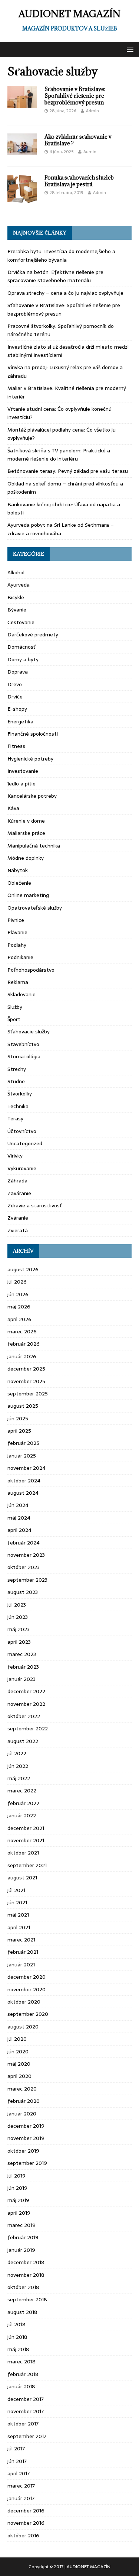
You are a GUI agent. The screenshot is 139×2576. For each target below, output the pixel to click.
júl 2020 (17, 2039)
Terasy (15, 1118)
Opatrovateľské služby (35, 908)
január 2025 (22, 1456)
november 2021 (26, 1840)
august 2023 (23, 1592)
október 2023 (24, 1567)
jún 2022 (18, 1766)
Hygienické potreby (30, 759)
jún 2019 (17, 2188)
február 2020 (24, 2101)
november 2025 (26, 1381)
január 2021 (21, 1965)
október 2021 (23, 1853)
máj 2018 (18, 2349)
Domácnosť (21, 647)
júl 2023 (17, 1605)
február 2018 (23, 2374)
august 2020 (23, 2027)
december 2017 (26, 2399)
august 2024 (23, 1493)
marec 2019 (21, 2225)
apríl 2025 (19, 1431)
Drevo (15, 684)
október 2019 (23, 2151)
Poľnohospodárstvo (31, 970)
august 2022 (23, 1741)
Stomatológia (24, 1056)
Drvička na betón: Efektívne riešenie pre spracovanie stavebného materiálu (55, 276)
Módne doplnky (26, 858)
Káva (13, 808)
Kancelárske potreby (32, 796)
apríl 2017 (19, 2473)
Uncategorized (25, 1143)
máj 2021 (18, 1915)
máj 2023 (19, 1629)
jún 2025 (18, 1418)
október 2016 (23, 2535)
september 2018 (27, 2299)
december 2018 (26, 2262)
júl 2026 (17, 1282)
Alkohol (16, 572)
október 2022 (24, 1716)
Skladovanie (21, 994)
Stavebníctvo (23, 1044)
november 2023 (26, 1555)
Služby (15, 1007)
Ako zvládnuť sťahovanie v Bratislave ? (78, 140)
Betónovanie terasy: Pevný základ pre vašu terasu (68, 471)
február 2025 (23, 1443)
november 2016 (26, 2523)
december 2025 (26, 1369)
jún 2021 (17, 1902)
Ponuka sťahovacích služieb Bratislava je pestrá (79, 181)
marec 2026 (22, 1331)
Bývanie (17, 610)
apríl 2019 (19, 2213)
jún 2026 (18, 1294)
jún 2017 (17, 2461)
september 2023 (27, 1580)
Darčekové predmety (33, 635)
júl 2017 (16, 2449)
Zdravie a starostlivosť (35, 1205)
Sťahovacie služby (29, 1032)
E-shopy (17, 709)
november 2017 (26, 2411)
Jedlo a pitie (21, 784)
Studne (16, 1081)
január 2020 (22, 2114)
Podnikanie (20, 957)
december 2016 (26, 2511)
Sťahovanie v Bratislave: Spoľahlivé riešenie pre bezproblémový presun (75, 96)
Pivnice (16, 920)
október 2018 (23, 2287)
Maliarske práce (26, 833)
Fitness (16, 746)
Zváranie (18, 1218)
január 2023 (21, 1679)
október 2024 (24, 1481)
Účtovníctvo (22, 1131)
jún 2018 (17, 2337)
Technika (18, 1106)
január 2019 (21, 2250)
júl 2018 (16, 2324)
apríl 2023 (19, 1642)
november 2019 (26, 2138)
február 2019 (23, 2237)
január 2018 (21, 2386)
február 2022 (23, 1803)
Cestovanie (21, 622)
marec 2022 (22, 1791)
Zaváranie (19, 1193)
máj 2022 (19, 1778)
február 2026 (24, 1344)
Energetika (20, 722)
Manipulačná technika (34, 846)
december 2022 (26, 1691)
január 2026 (22, 1356)
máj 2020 (19, 2064)
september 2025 (28, 1394)
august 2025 (23, 1406)
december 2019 (26, 2126)
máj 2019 (18, 2200)
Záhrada (17, 1181)
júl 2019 (16, 2176)
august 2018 (22, 2312)
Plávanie (17, 932)
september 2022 (28, 1728)
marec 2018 (21, 2362)
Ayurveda (19, 585)
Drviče (15, 697)
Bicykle (16, 597)
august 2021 (22, 1878)
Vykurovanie (22, 1168)
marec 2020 (22, 2089)
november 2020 (27, 1989)
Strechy (17, 1069)
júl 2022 (17, 1753)
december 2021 (26, 1828)
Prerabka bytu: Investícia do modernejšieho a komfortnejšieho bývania (61, 255)
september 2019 (27, 2163)
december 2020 (27, 1977)
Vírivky (15, 1156)
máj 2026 (19, 1307)
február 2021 (23, 1952)
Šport (14, 1019)
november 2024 (27, 1468)
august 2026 (23, 1269)
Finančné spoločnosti (33, 734)
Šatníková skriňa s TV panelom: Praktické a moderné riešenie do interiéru (59, 455)
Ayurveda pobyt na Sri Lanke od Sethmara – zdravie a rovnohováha (61, 529)
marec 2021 (21, 1940)
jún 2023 (18, 1617)
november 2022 (26, 1704)
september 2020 (28, 2014)
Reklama (18, 982)
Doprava (18, 672)
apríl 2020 (19, 2076)
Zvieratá (18, 1230)
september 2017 (27, 2436)
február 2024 (24, 1543)
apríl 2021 (19, 1927)
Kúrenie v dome (26, 821)
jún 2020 (18, 2052)
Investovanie (23, 771)
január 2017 (21, 2498)
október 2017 (23, 2424)
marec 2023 (22, 1654)
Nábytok (18, 870)
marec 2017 (21, 2486)
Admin (92, 111)
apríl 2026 (19, 1319)
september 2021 (27, 1865)
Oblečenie (19, 883)
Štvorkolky (20, 1094)
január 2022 (22, 1815)
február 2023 (23, 1667)
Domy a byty (23, 659)
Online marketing (28, 895)
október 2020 (24, 2002)
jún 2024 (18, 1505)
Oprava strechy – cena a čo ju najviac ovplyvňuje (65, 293)
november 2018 (26, 2275)
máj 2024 (19, 1518)
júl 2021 (16, 1890)
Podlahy (17, 945)
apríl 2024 (19, 1530)
